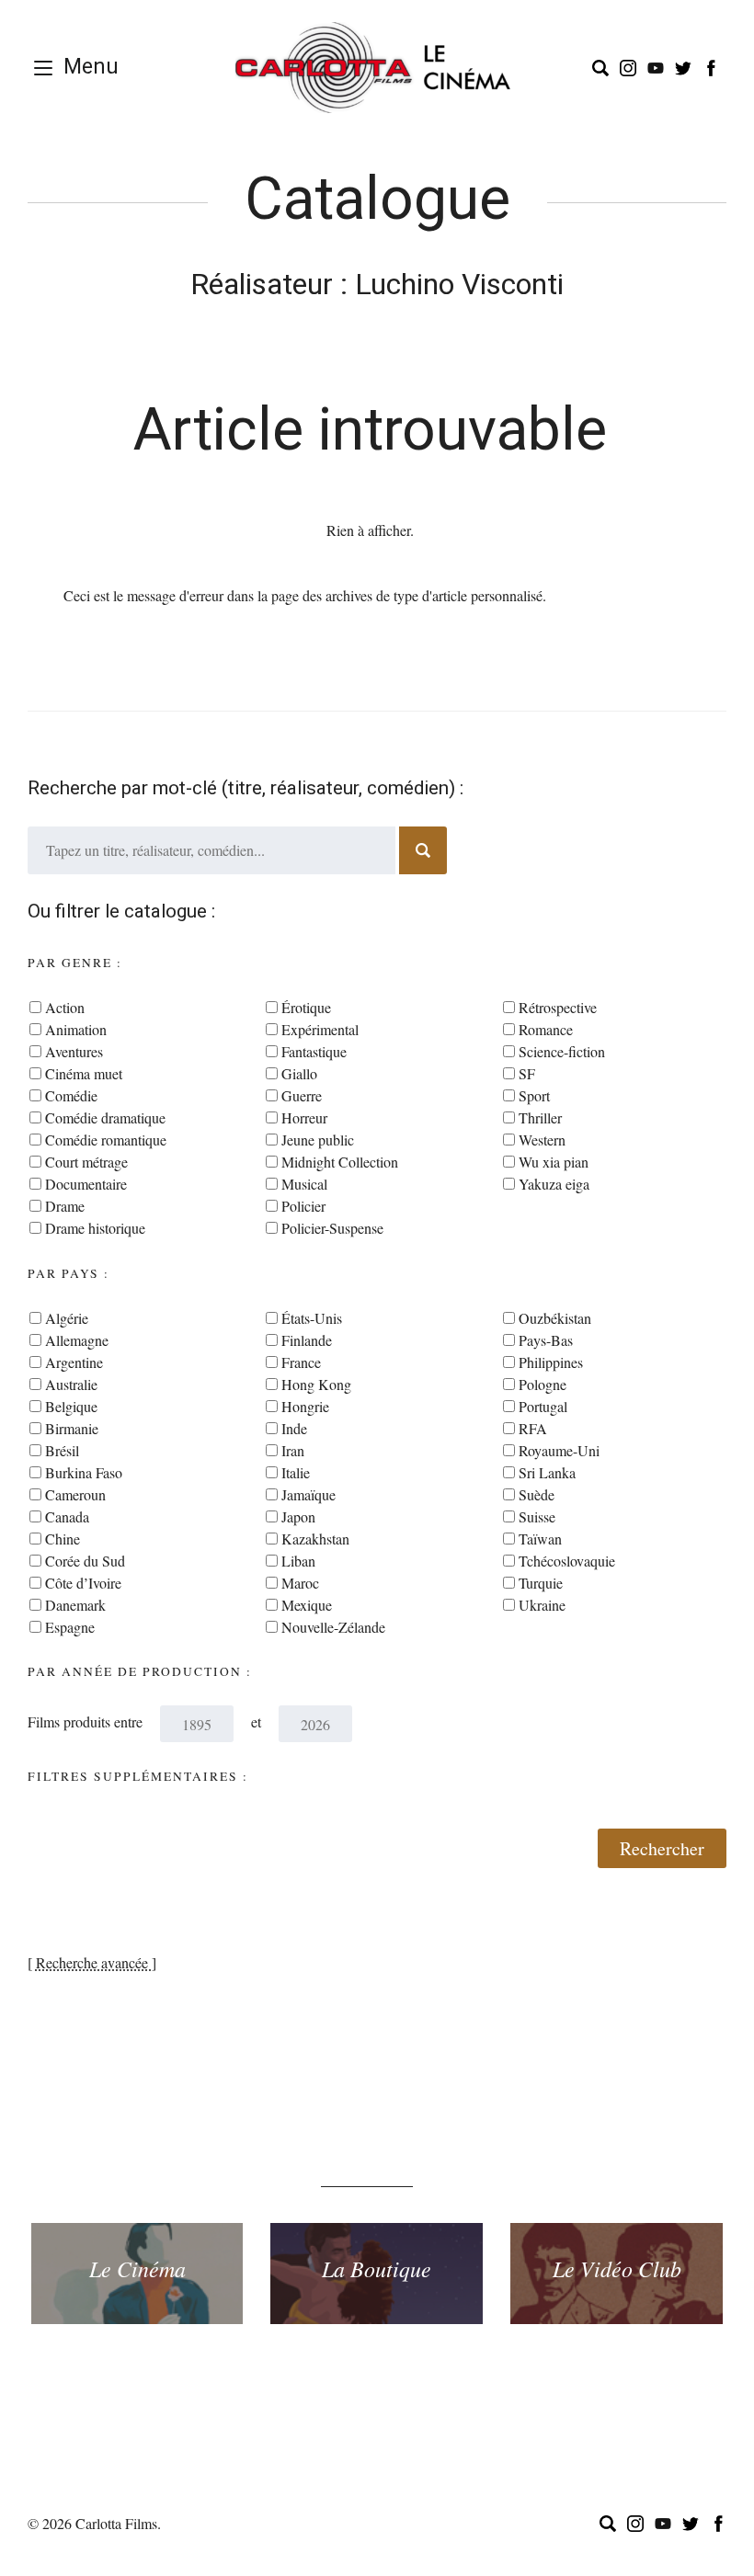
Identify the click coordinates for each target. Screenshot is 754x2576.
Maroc (300, 1583)
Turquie (541, 1583)
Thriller (540, 1117)
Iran (293, 1450)
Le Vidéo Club (617, 2268)
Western (542, 1140)
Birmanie (72, 1428)
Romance (546, 1029)
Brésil (62, 1450)
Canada (67, 1516)
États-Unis (312, 1318)
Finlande (307, 1340)
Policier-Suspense (332, 1228)
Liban (298, 1561)
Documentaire (86, 1184)
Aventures (74, 1051)
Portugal (543, 1406)
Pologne (543, 1384)
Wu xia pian (554, 1162)
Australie (71, 1384)
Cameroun (75, 1494)
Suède (537, 1494)
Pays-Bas (546, 1340)
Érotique (306, 1007)
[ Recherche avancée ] (92, 1962)
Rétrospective (558, 1007)
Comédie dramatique (105, 1117)
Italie (296, 1472)
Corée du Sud (85, 1561)
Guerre (302, 1095)
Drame (65, 1206)
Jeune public (318, 1140)
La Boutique (377, 2268)
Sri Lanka (547, 1472)
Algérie (67, 1318)
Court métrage (86, 1162)
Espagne (70, 1627)
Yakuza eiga (554, 1184)
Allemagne (77, 1340)
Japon (298, 1516)
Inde (294, 1428)
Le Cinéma (137, 2268)
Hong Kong (316, 1384)
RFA (533, 1428)
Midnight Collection (340, 1162)
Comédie (71, 1095)
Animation (76, 1029)
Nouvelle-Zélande (333, 1627)
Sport (534, 1095)
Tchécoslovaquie (567, 1561)
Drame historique (95, 1228)
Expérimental (320, 1029)
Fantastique (314, 1051)
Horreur (304, 1117)
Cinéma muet (84, 1073)
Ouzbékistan (555, 1318)
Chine (63, 1539)
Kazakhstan (315, 1539)
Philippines (551, 1362)
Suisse (537, 1516)
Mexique (307, 1605)
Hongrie (305, 1406)
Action (65, 1007)
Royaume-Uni (559, 1450)
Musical (304, 1184)
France (301, 1362)
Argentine (74, 1362)
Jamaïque (308, 1494)
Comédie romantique (106, 1140)
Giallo (299, 1073)
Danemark (75, 1605)
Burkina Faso (84, 1472)
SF (527, 1073)
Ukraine (542, 1605)
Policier (303, 1206)
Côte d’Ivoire (83, 1583)
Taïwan (540, 1539)
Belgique (71, 1406)
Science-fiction (562, 1051)
